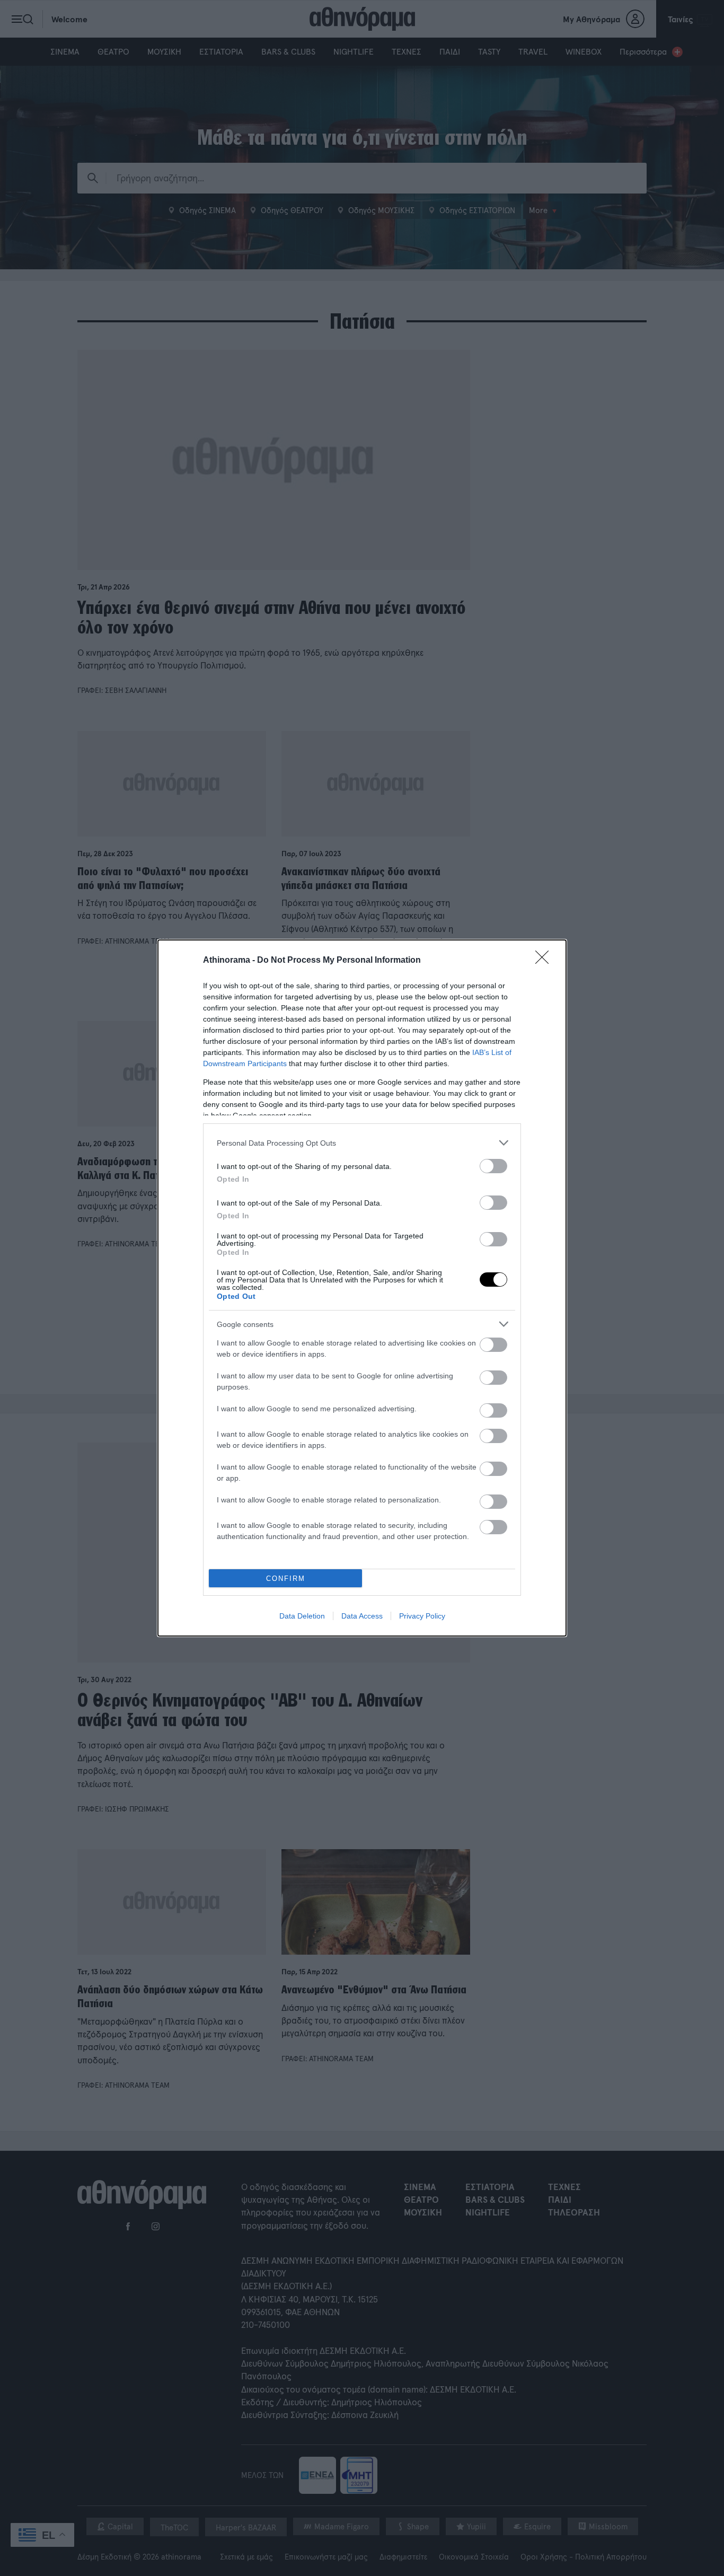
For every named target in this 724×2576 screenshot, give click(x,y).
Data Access (362, 1616)
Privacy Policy (422, 1616)
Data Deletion (302, 1616)
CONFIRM (286, 1579)
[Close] (545, 961)
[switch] (493, 1166)
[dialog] (362, 1288)
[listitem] (362, 1143)
